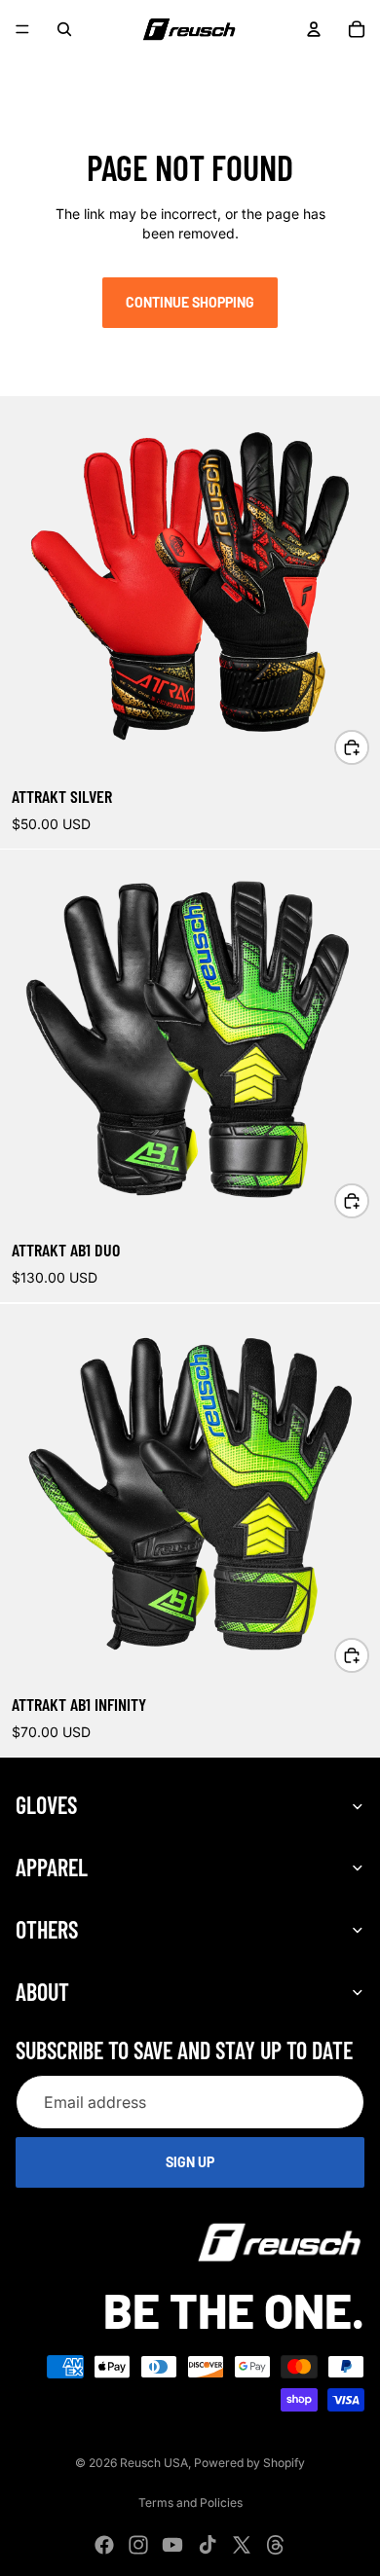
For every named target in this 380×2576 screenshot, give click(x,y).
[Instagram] (61, 70)
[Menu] (22, 29)
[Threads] (199, 70)
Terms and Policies (190, 2503)
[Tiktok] (131, 70)
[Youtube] (95, 70)
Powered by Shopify (249, 2463)
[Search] (64, 29)
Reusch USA (154, 2463)
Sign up (190, 2162)
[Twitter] (165, 70)
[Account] (314, 29)
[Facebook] (27, 70)
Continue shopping (190, 302)
